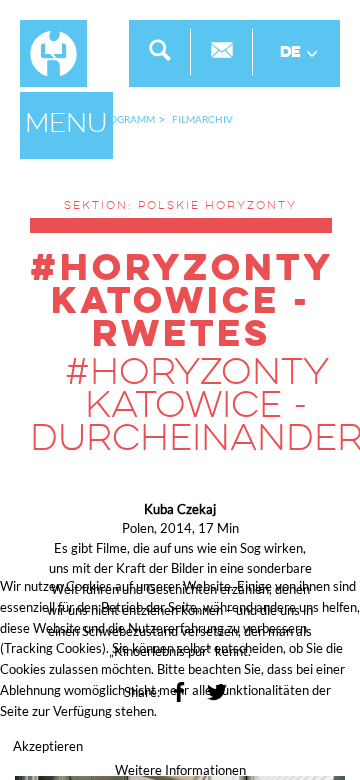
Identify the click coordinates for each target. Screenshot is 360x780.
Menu (66, 125)
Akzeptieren (48, 746)
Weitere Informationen (180, 770)
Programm (126, 119)
